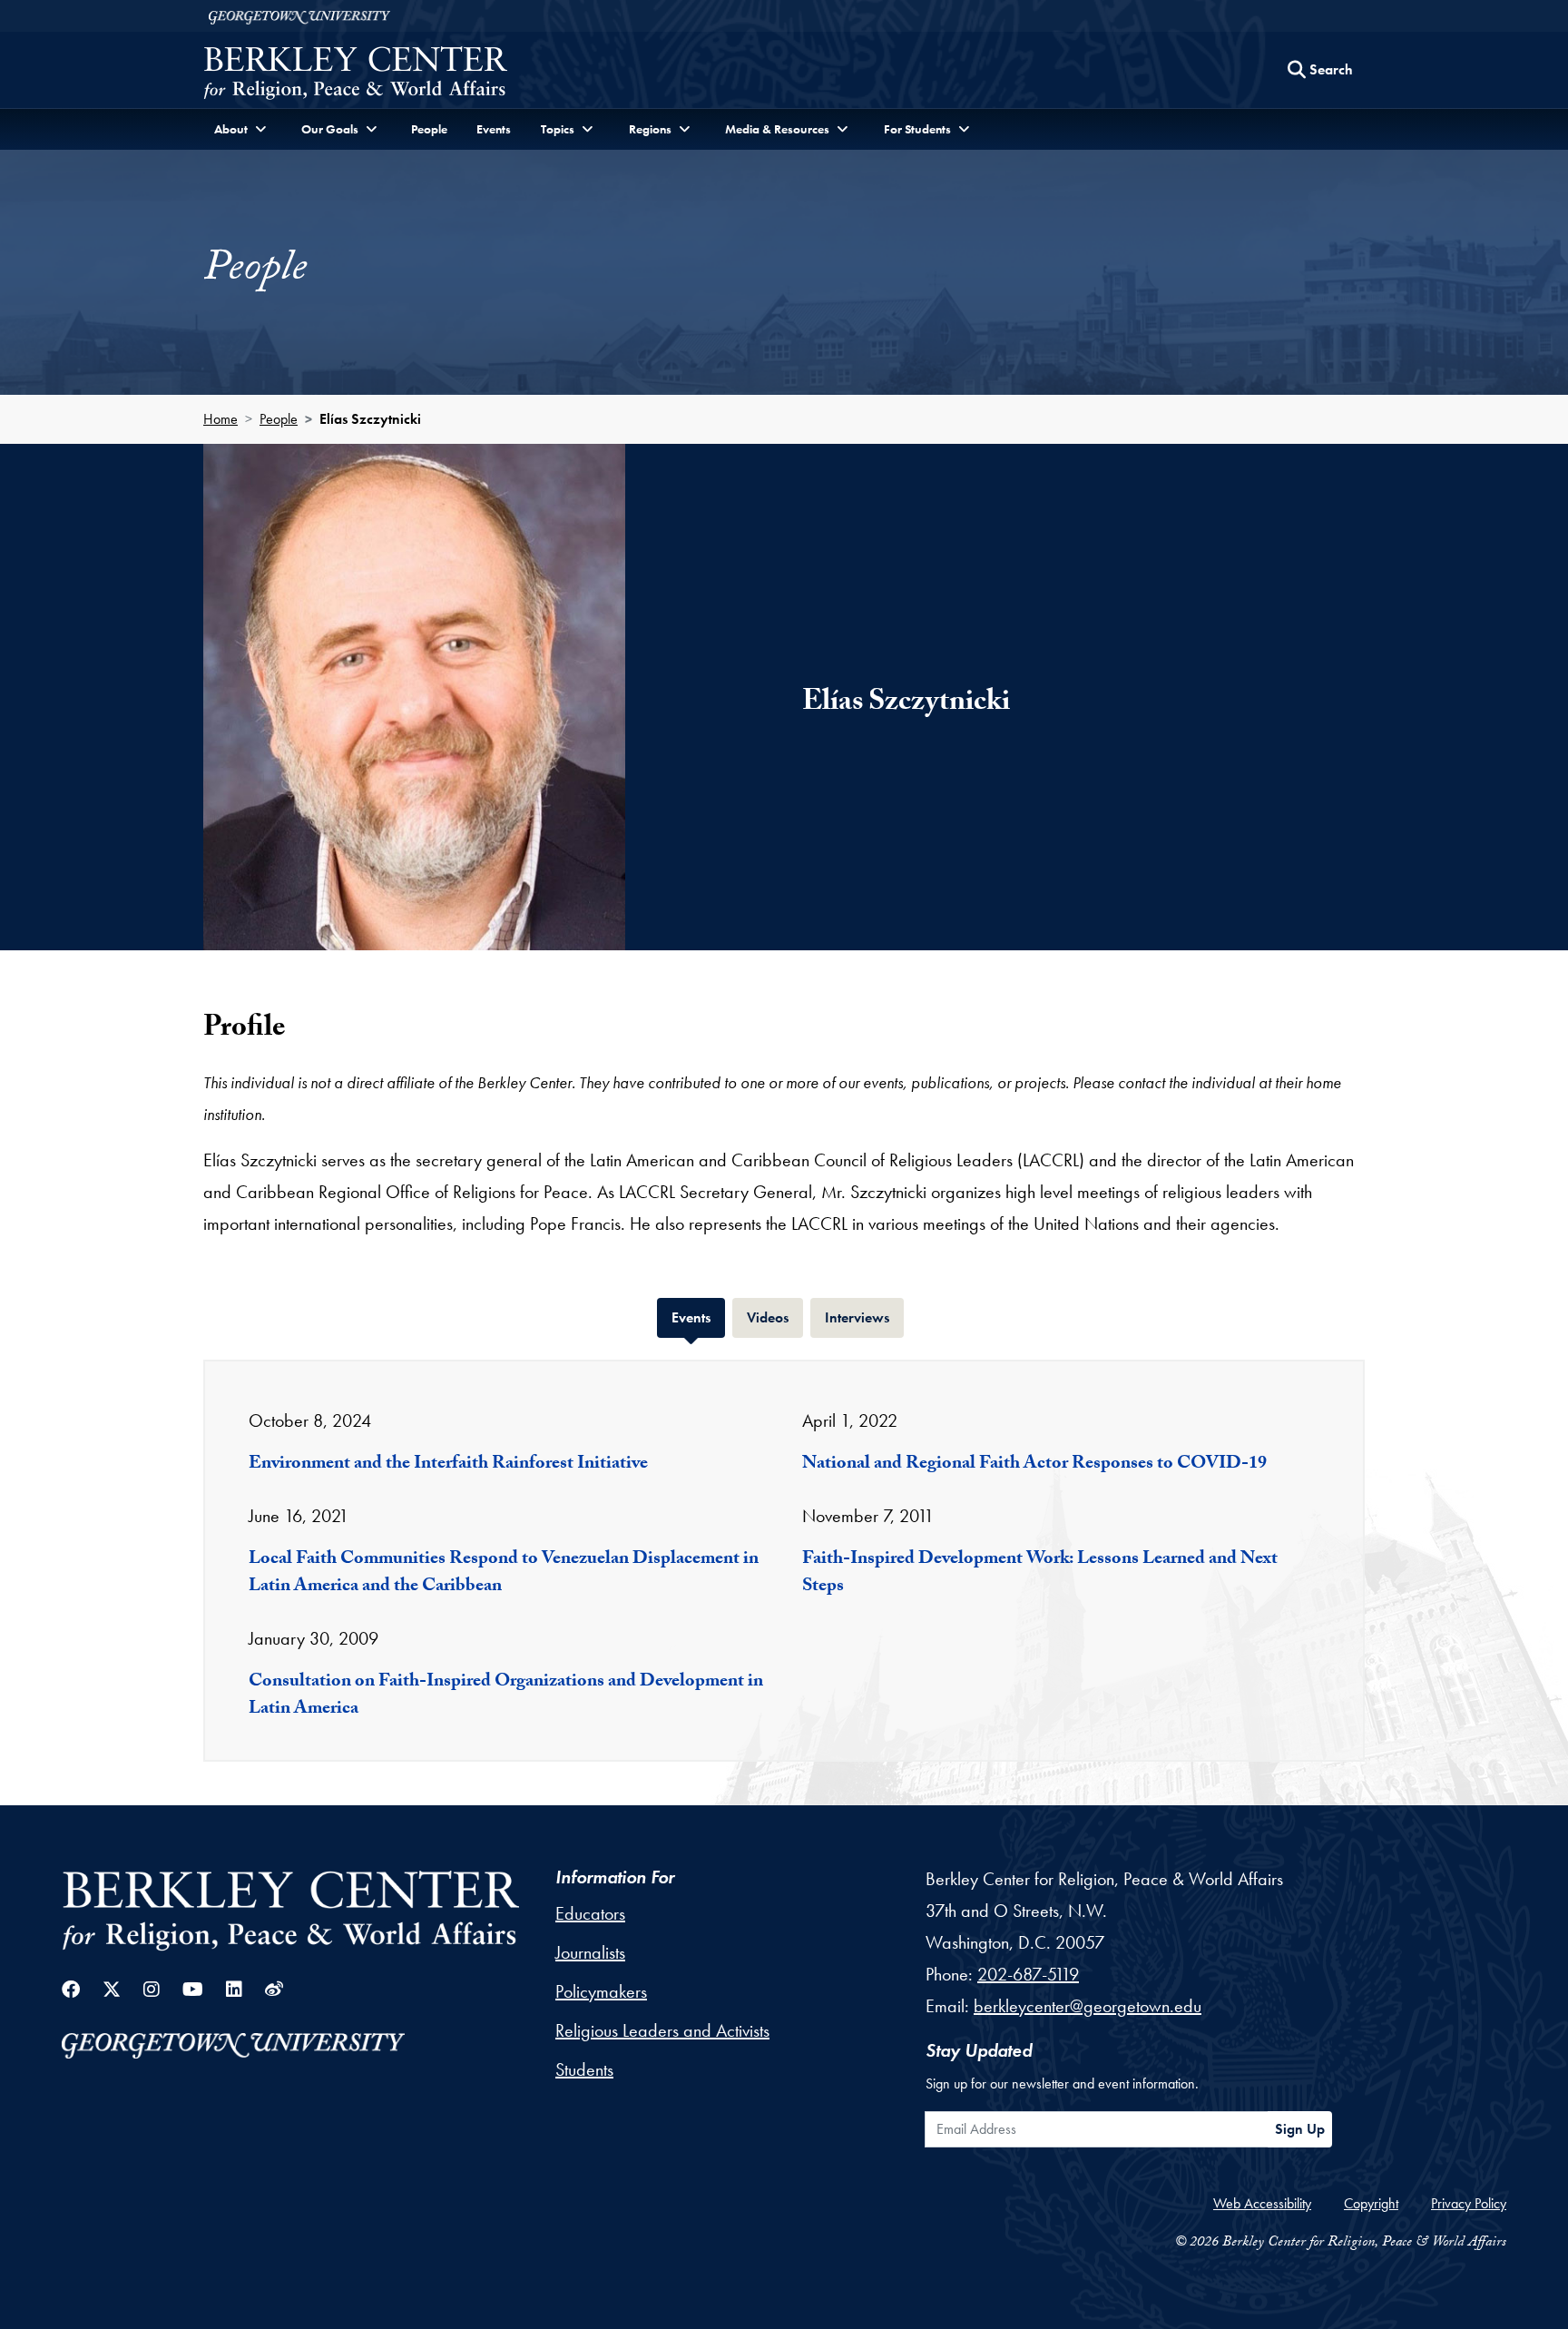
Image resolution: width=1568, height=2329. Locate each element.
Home (220, 419)
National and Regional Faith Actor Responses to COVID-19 (1034, 1465)
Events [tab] (698, 1317)
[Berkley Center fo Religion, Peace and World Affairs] (355, 75)
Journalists (590, 1952)
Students (584, 2069)
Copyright (1371, 2203)
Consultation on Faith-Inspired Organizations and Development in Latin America (506, 1696)
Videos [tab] (775, 1317)
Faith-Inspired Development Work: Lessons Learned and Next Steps (1040, 1574)
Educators (590, 1913)
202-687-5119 (1028, 1974)
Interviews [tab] (864, 1317)
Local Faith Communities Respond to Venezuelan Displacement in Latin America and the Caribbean (504, 1574)
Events (494, 129)
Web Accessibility (1262, 2203)
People (429, 129)
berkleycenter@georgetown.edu (1088, 2006)
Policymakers (601, 1991)
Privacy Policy (1469, 2203)
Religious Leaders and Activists (662, 2030)
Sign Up (1300, 2129)
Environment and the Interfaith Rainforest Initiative (448, 1465)
